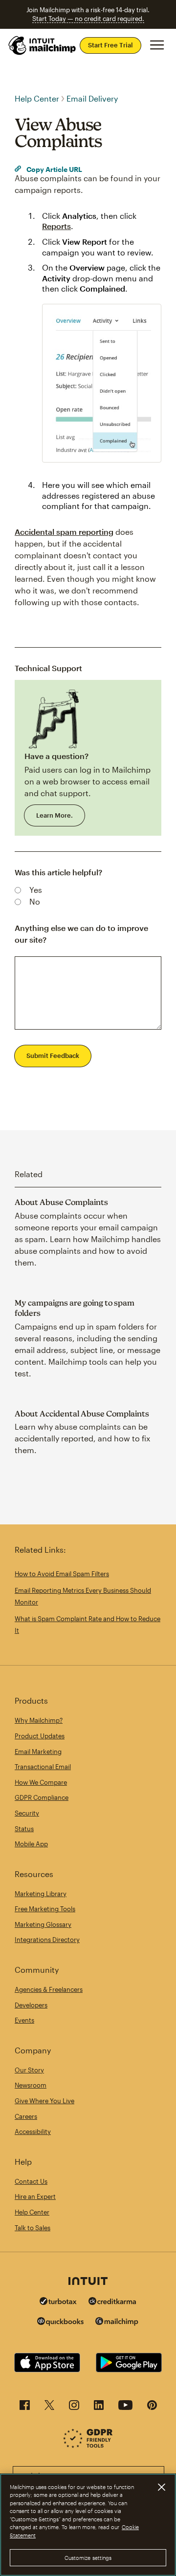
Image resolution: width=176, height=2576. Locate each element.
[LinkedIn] (99, 2408)
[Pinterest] (152, 2408)
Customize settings (88, 2558)
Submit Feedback (53, 1056)
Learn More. (55, 815)
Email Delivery (92, 98)
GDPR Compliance (42, 1797)
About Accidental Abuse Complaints (82, 1414)
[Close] (161, 2487)
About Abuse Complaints (61, 1202)
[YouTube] (125, 2408)
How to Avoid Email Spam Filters (62, 1574)
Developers (31, 2005)
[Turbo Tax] (58, 2302)
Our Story (29, 2070)
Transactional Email (43, 1767)
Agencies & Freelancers (49, 1989)
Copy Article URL (54, 169)
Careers (26, 2116)
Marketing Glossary (43, 1924)
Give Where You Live (44, 2101)
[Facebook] (25, 2408)
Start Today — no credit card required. (88, 19)
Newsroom (31, 2085)
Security (27, 1813)
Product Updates (40, 1736)
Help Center (37, 98)
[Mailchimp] (117, 2323)
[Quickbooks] (60, 2323)
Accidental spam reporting (64, 532)
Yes (36, 890)
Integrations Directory (47, 1940)
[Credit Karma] (112, 2302)
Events (24, 2020)
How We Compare (41, 1782)
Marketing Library (41, 1894)
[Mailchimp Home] (43, 45)
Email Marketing (38, 1752)
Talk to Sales (33, 2228)
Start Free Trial (110, 45)
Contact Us (31, 2181)
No (35, 901)
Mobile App (31, 1844)
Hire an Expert (35, 2196)
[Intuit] (88, 2282)
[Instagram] (74, 2408)
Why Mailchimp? (39, 1720)
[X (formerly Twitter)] (49, 2408)
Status (24, 1829)
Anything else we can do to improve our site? (81, 934)
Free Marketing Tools (45, 1909)
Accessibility (33, 2132)
